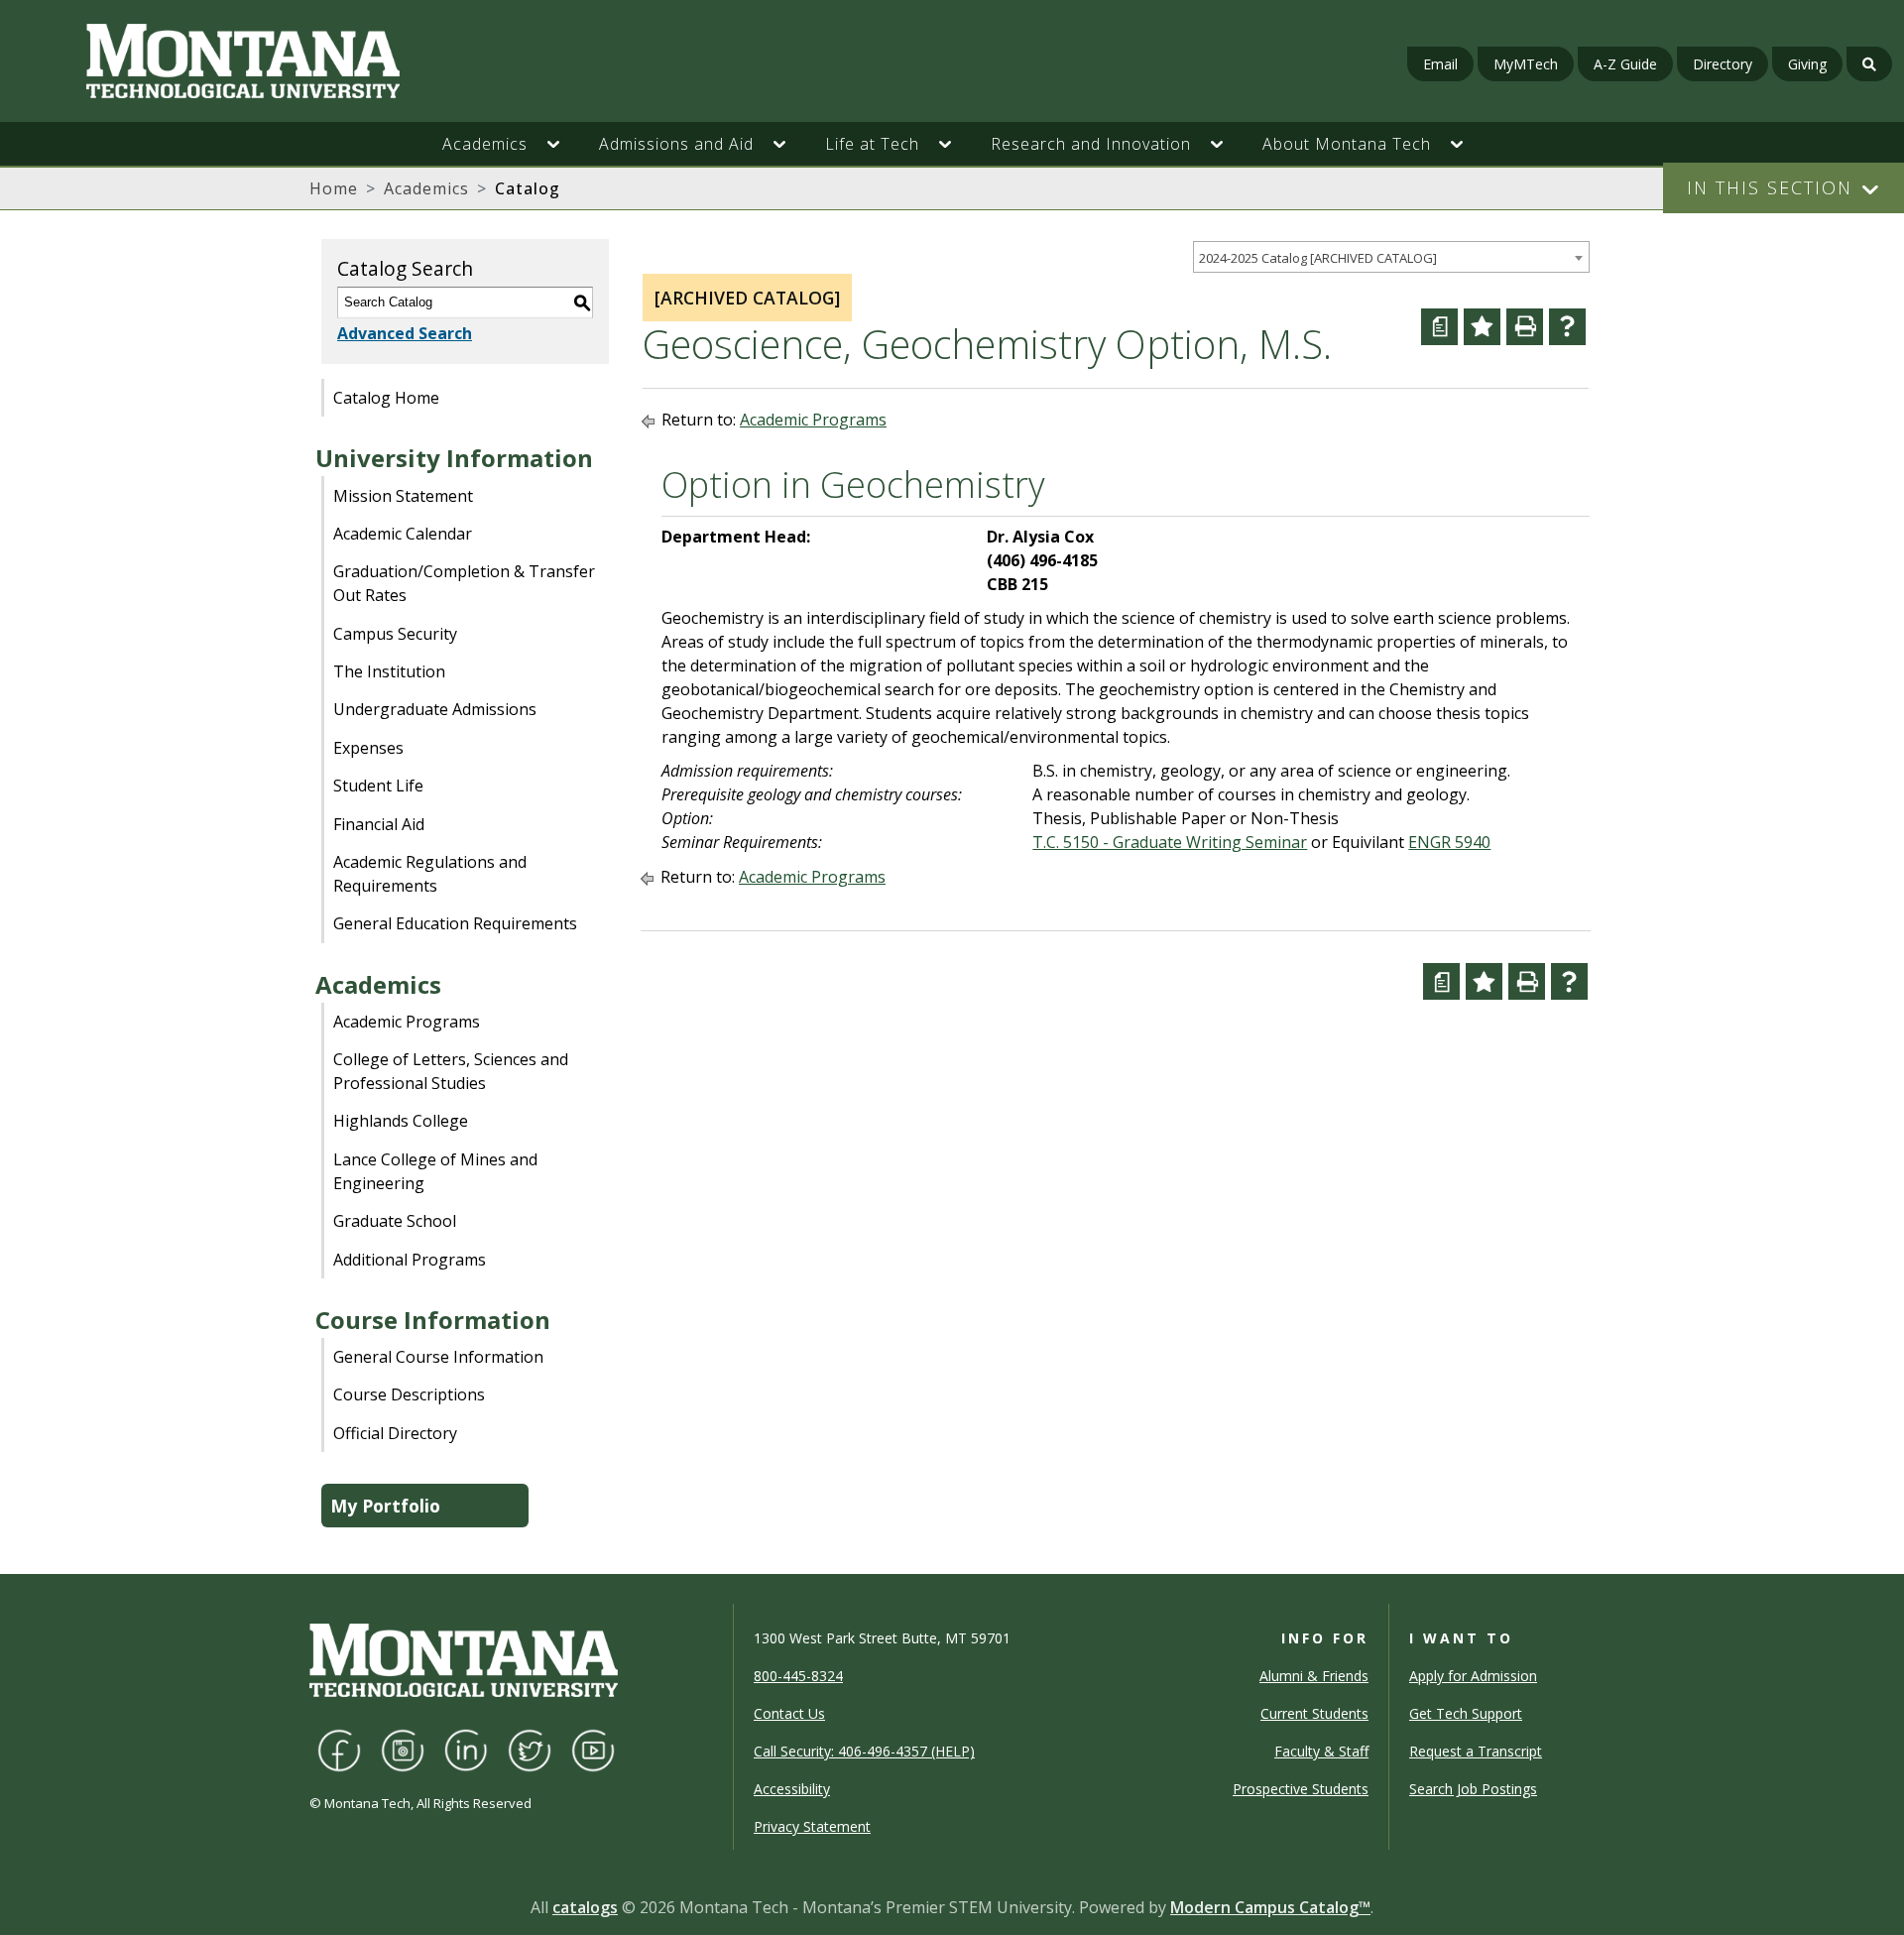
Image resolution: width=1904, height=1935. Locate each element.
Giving (1807, 64)
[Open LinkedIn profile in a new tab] (466, 1749)
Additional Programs (410, 1260)
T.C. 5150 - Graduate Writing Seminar (1170, 842)
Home (334, 188)
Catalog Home (386, 398)
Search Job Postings (1473, 1789)
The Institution (389, 671)
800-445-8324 (798, 1676)
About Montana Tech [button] (1347, 144)
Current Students (1314, 1713)
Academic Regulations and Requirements (430, 874)
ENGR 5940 (1449, 842)
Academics (426, 188)
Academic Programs (407, 1022)
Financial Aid (379, 824)
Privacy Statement (812, 1826)
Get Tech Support (1466, 1713)
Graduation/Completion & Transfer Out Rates (464, 583)
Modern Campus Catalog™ (1270, 1907)
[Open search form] (1869, 64)
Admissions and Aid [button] (676, 144)
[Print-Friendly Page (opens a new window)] (1525, 327)
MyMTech (1526, 64)
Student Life (378, 786)
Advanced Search (405, 333)
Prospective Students (1301, 1789)
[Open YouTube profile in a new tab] (593, 1749)
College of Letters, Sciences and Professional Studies (451, 1071)
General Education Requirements (455, 923)
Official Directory (395, 1433)
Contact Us (789, 1713)
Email (1440, 64)
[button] (563, 144)
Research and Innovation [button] (1091, 144)
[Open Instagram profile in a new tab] (403, 1749)
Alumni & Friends (1314, 1676)
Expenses (368, 748)
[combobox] (1391, 257)
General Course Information (438, 1357)
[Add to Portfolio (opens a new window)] (1482, 327)
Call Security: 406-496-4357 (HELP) (864, 1751)
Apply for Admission (1473, 1676)
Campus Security (395, 634)
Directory (1723, 64)
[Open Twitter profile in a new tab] (530, 1749)
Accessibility (792, 1789)
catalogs (585, 1907)
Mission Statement (403, 496)
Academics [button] (485, 144)
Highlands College (401, 1121)
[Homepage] (325, 61)
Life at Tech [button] (872, 144)
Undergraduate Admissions (435, 709)
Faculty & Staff (1321, 1751)
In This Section (1770, 187)
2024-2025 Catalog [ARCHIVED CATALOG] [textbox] (1318, 258)
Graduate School (395, 1221)
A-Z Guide (1625, 64)
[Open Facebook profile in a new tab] (339, 1749)
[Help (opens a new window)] (1567, 327)
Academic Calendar (403, 534)
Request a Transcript (1476, 1751)
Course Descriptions (409, 1394)
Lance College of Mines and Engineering (435, 1171)
